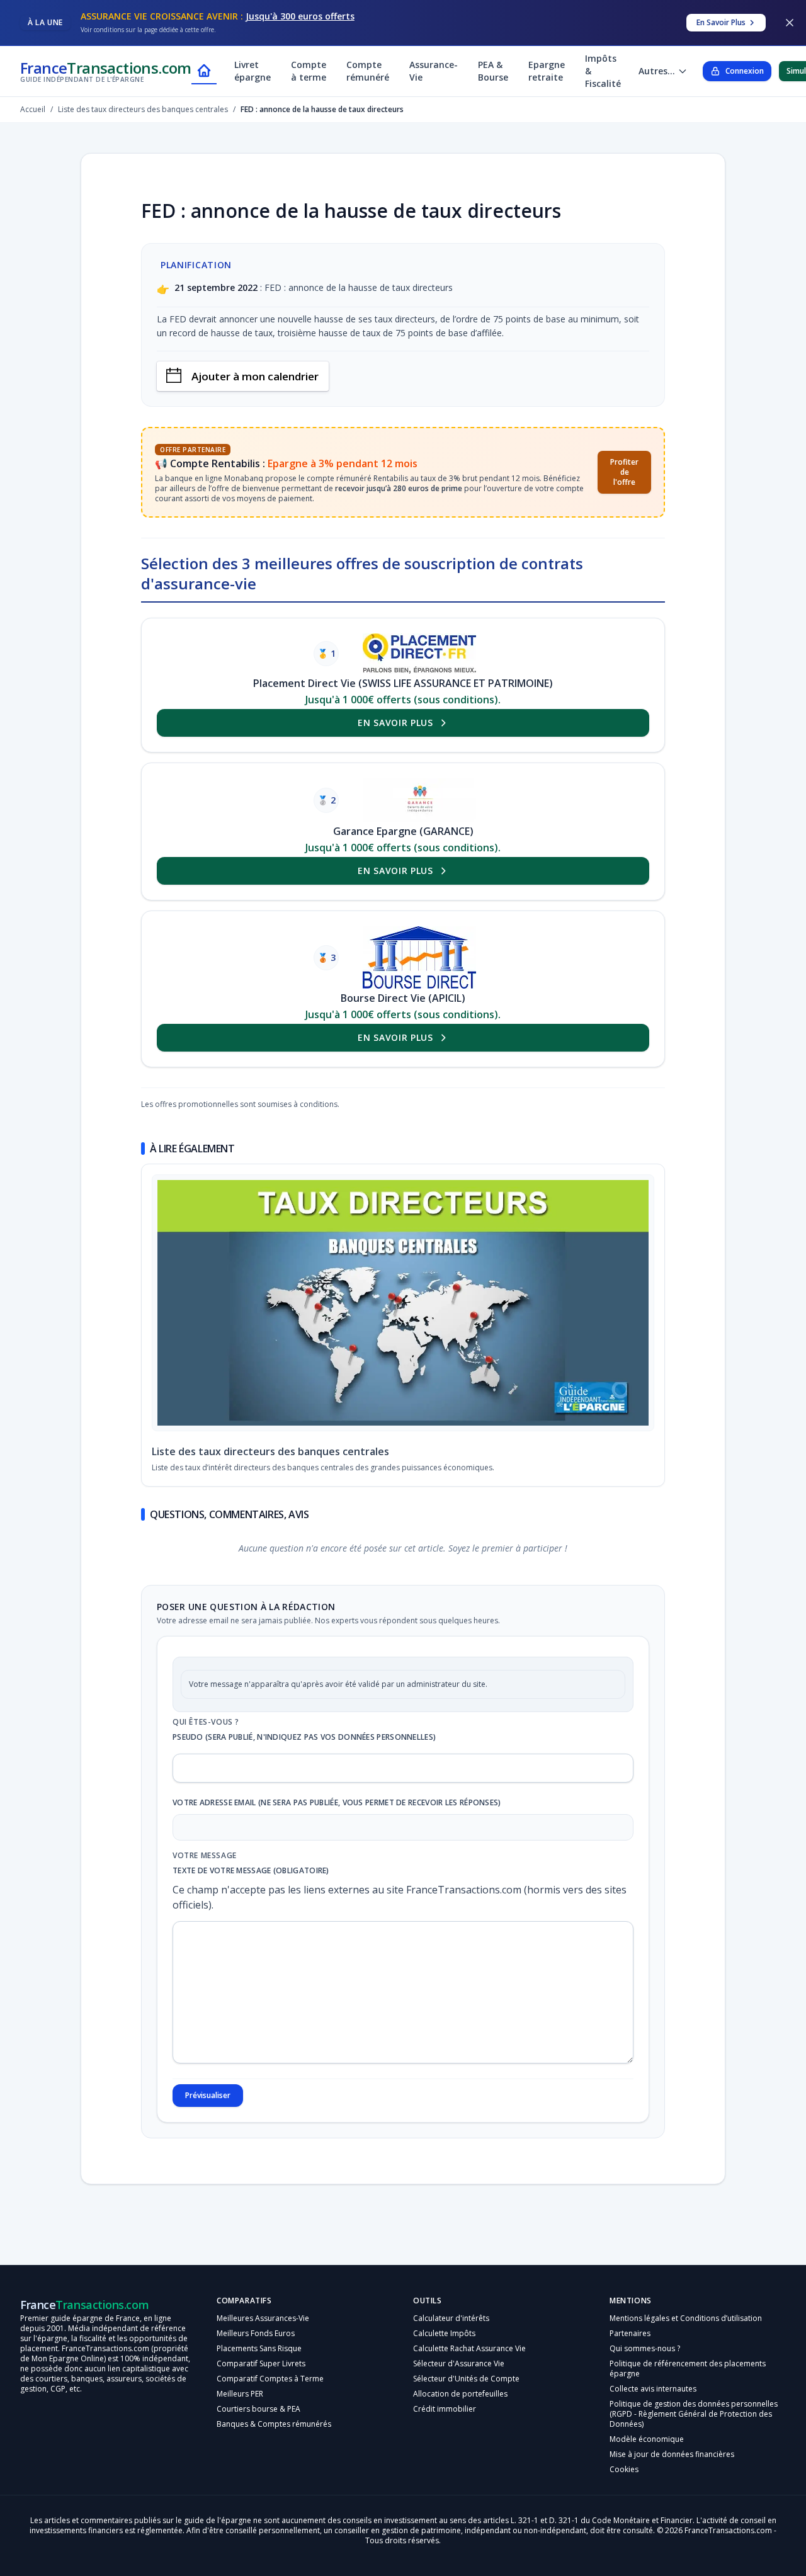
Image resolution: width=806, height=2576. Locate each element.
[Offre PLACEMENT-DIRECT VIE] (419, 654)
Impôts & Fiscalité (603, 71)
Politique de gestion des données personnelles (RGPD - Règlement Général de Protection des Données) (694, 2414)
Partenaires (630, 2333)
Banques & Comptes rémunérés (274, 2424)
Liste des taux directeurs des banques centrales (270, 1451)
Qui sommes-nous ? (645, 2348)
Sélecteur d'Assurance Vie (459, 2363)
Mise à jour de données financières (672, 2454)
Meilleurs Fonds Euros (256, 2333)
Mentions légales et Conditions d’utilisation (686, 2318)
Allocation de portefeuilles (460, 2394)
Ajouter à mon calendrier (255, 376)
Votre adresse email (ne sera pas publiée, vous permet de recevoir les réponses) (337, 1803)
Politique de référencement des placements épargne (688, 2369)
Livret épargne (253, 71)
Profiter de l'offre (624, 472)
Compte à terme (309, 71)
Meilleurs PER (240, 2394)
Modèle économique (647, 2439)
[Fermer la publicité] (790, 23)
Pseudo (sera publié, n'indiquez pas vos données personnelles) (304, 1737)
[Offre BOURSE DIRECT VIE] (419, 957)
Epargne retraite (547, 71)
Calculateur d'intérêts (451, 2318)
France (106, 71)
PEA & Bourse (493, 71)
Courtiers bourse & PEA (258, 2409)
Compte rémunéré (368, 71)
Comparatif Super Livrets (261, 2363)
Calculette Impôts (444, 2333)
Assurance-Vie (434, 71)
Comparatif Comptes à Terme (270, 2379)
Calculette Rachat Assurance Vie (469, 2348)
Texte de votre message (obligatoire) (251, 1871)
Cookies (624, 2469)
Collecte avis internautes (653, 2389)
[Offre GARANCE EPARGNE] (419, 800)
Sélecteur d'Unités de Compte (466, 2379)
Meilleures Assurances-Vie (263, 2318)
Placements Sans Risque (259, 2348)
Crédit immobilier (445, 2409)
